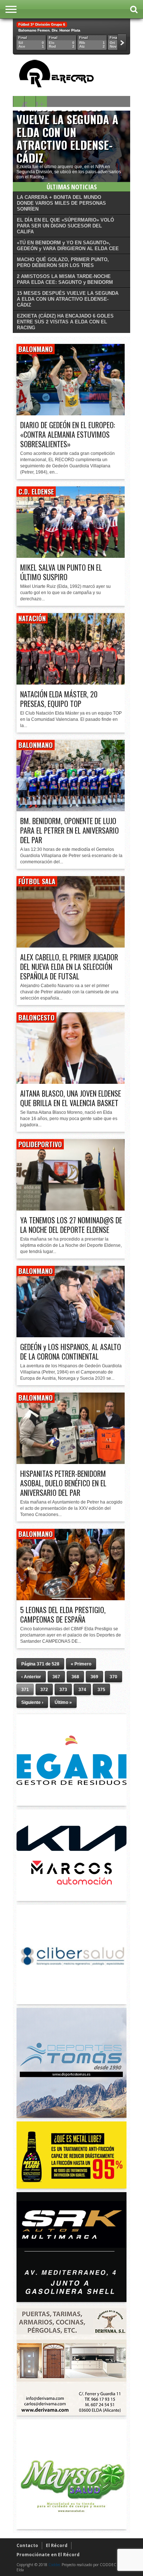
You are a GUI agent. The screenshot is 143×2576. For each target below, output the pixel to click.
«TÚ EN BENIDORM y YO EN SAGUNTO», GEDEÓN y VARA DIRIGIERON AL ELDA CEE (68, 246)
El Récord (57, 2545)
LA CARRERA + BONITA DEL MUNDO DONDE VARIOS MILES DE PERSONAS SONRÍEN (61, 203)
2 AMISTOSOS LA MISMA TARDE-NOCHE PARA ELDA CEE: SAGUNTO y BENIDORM (65, 279)
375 (101, 1690)
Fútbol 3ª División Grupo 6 (42, 24)
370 (113, 1677)
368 (75, 1677)
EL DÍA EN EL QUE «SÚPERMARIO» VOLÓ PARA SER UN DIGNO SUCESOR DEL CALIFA (65, 226)
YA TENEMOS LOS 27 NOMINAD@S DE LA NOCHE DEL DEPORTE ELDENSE (71, 1225)
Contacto (27, 2545)
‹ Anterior (31, 1677)
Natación (32, 618)
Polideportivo (40, 1144)
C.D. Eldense (36, 492)
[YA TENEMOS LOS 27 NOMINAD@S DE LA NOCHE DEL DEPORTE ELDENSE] (71, 1209)
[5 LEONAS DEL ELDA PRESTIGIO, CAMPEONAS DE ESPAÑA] (71, 1598)
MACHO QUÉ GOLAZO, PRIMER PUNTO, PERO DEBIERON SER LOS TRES (63, 262)
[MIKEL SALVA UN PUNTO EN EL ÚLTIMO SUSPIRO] (71, 556)
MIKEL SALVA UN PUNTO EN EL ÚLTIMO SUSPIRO (61, 572)
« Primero (81, 1664)
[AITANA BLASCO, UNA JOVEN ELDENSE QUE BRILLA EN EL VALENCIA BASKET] (71, 1082)
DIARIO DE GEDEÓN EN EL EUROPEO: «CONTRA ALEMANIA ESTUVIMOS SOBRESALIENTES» (68, 434)
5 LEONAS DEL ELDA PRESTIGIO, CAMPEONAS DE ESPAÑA (63, 1615)
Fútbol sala (37, 881)
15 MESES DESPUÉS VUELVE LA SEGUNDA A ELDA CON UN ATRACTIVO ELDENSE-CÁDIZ (67, 132)
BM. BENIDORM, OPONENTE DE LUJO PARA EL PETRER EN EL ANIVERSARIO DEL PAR (69, 830)
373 (63, 1690)
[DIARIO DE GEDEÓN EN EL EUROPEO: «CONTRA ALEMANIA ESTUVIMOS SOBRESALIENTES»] (71, 413)
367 (56, 1677)
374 (82, 1690)
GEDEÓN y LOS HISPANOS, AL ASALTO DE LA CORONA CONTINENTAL (71, 1352)
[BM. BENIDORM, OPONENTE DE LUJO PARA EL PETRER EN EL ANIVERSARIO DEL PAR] (71, 809)
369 (94, 1677)
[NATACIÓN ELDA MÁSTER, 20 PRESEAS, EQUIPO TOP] (71, 683)
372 (44, 1690)
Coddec (54, 2565)
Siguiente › (32, 1702)
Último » (63, 1702)
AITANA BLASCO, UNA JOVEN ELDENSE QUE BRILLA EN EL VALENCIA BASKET (71, 1098)
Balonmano (36, 349)
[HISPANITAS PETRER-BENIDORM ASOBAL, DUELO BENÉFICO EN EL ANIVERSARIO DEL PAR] (71, 1462)
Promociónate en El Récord (48, 2555)
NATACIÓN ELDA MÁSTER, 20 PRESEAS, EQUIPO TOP (59, 699)
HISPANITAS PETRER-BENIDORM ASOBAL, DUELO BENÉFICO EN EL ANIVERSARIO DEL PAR (63, 1483)
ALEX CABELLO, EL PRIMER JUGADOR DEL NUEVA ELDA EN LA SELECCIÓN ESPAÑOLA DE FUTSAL (69, 967)
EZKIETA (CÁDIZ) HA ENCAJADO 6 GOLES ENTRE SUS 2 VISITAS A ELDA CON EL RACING (65, 322)
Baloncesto (36, 1018)
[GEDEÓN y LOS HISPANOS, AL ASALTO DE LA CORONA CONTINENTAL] (71, 1335)
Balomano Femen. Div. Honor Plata (49, 30)
